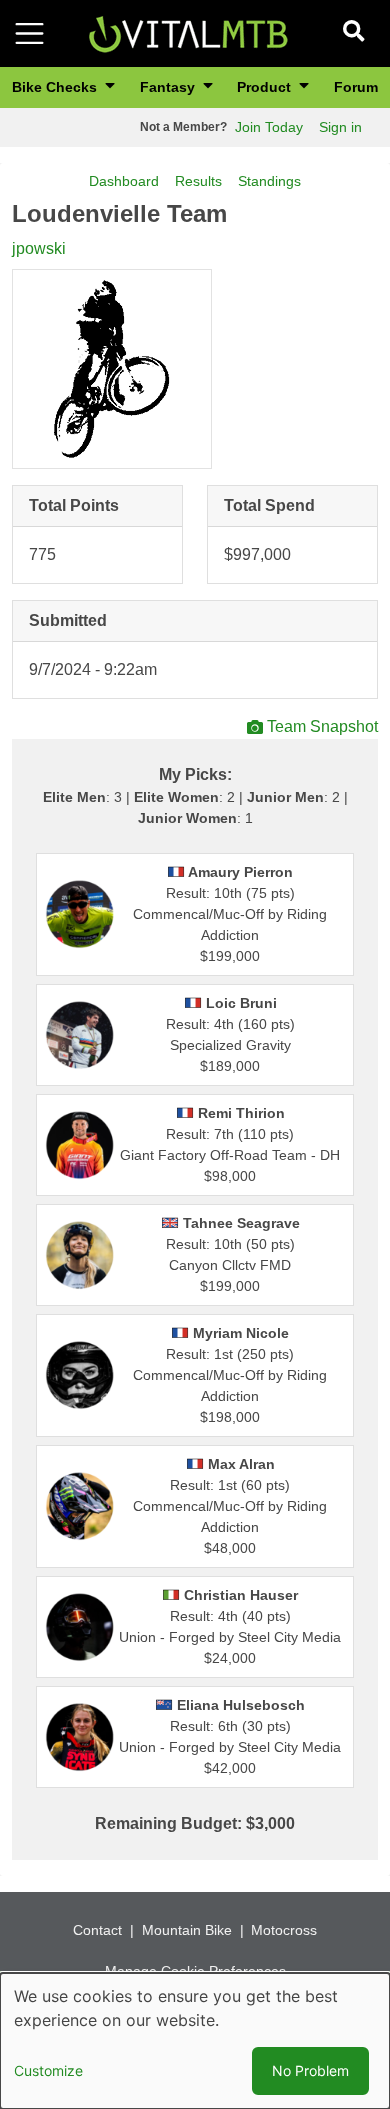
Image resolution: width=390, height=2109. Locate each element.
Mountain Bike (187, 1930)
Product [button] (266, 87)
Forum (356, 87)
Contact (97, 1930)
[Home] (188, 32)
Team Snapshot (322, 726)
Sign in (340, 127)
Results (198, 181)
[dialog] (195, 2041)
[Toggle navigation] (29, 33)
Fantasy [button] (169, 87)
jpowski (39, 248)
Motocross (284, 1930)
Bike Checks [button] (56, 87)
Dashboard (124, 181)
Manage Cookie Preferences (195, 1971)
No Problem (310, 2070)
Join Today (269, 127)
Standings (269, 181)
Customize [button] (48, 2070)
